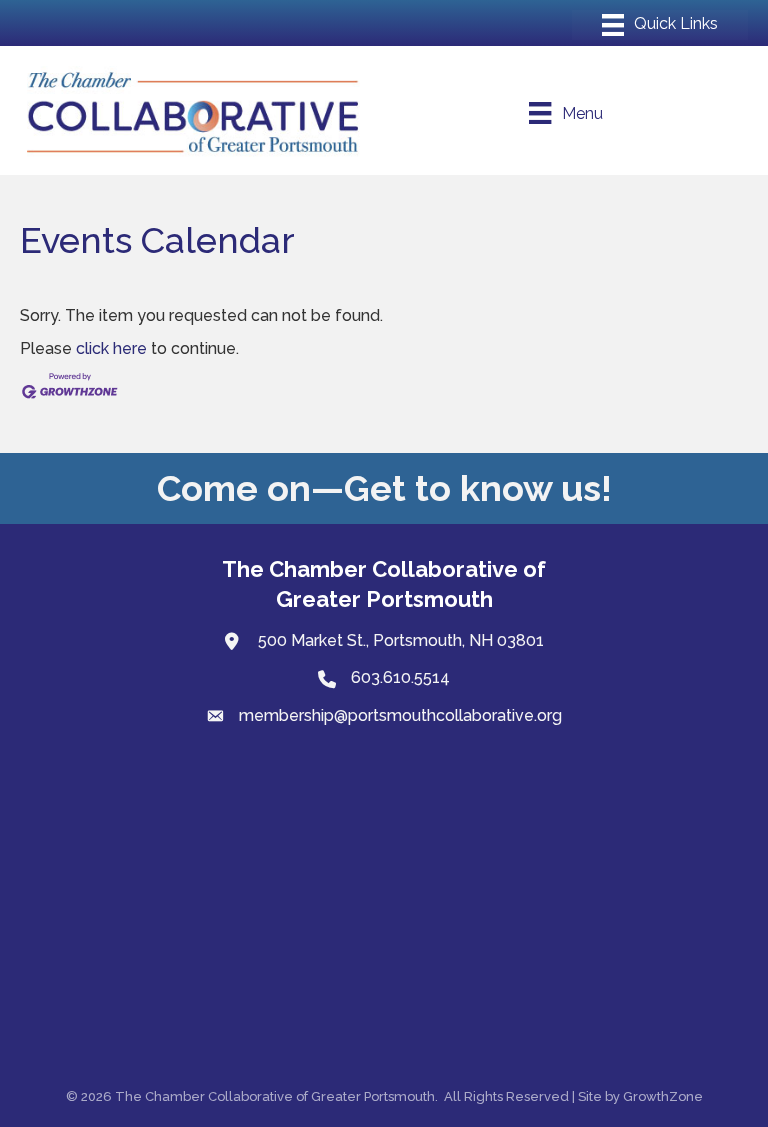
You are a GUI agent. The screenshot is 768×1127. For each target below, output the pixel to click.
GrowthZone (663, 1096)
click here (111, 348)
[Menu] (660, 25)
